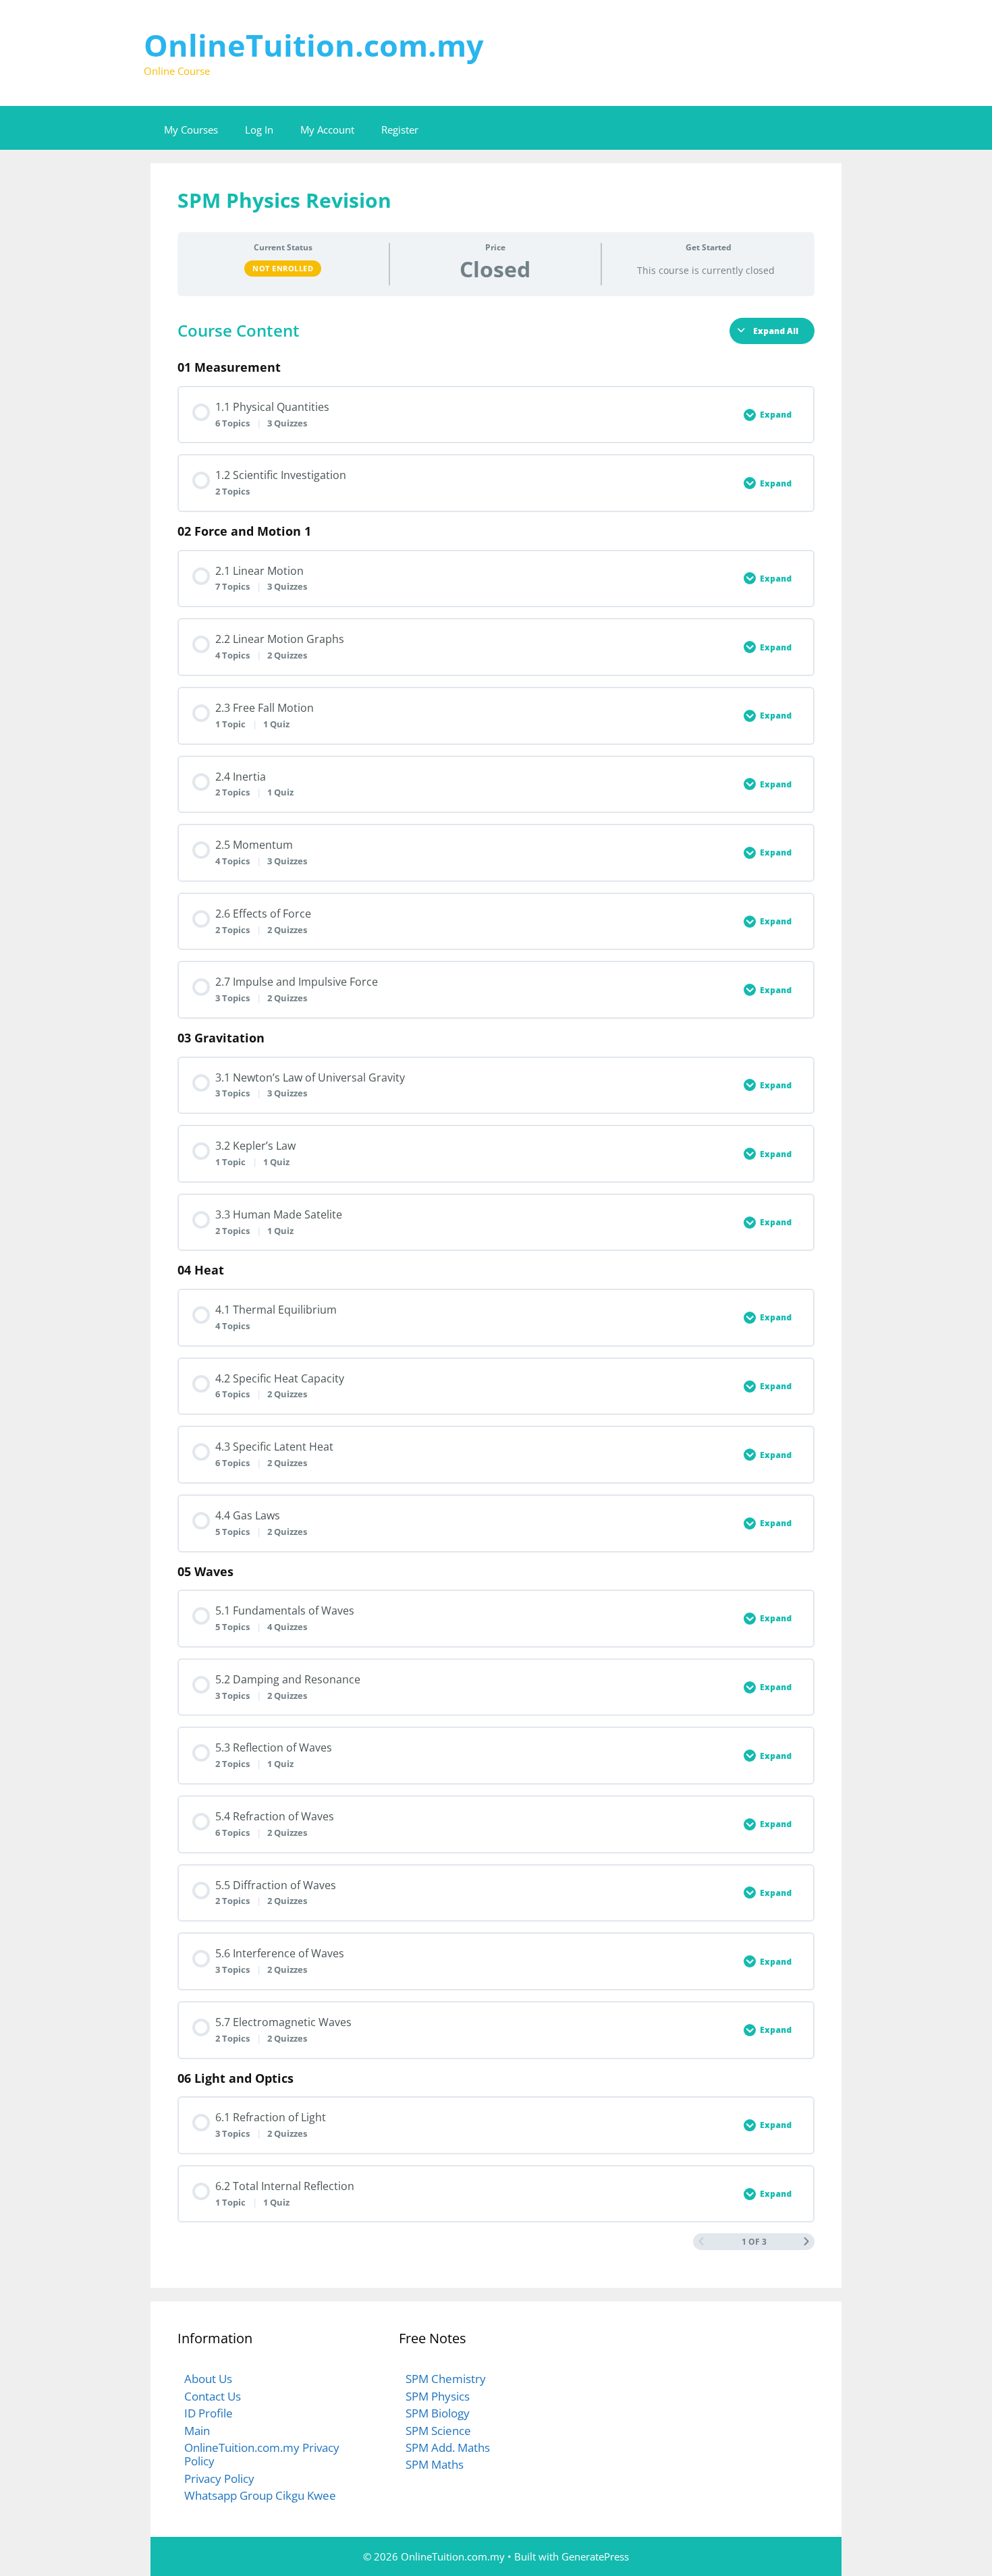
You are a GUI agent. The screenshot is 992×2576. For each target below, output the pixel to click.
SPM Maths (435, 2464)
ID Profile (209, 2413)
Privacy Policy (219, 2479)
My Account (327, 130)
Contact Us (213, 2396)
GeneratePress (595, 2556)
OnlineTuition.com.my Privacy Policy (262, 2454)
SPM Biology (438, 2413)
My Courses (191, 130)
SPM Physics (438, 2396)
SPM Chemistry (446, 2379)
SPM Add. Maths (448, 2447)
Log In (259, 130)
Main (197, 2431)
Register (400, 130)
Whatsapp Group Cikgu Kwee (260, 2495)
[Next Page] (806, 2242)
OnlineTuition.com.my (314, 45)
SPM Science (438, 2431)
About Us (208, 2379)
